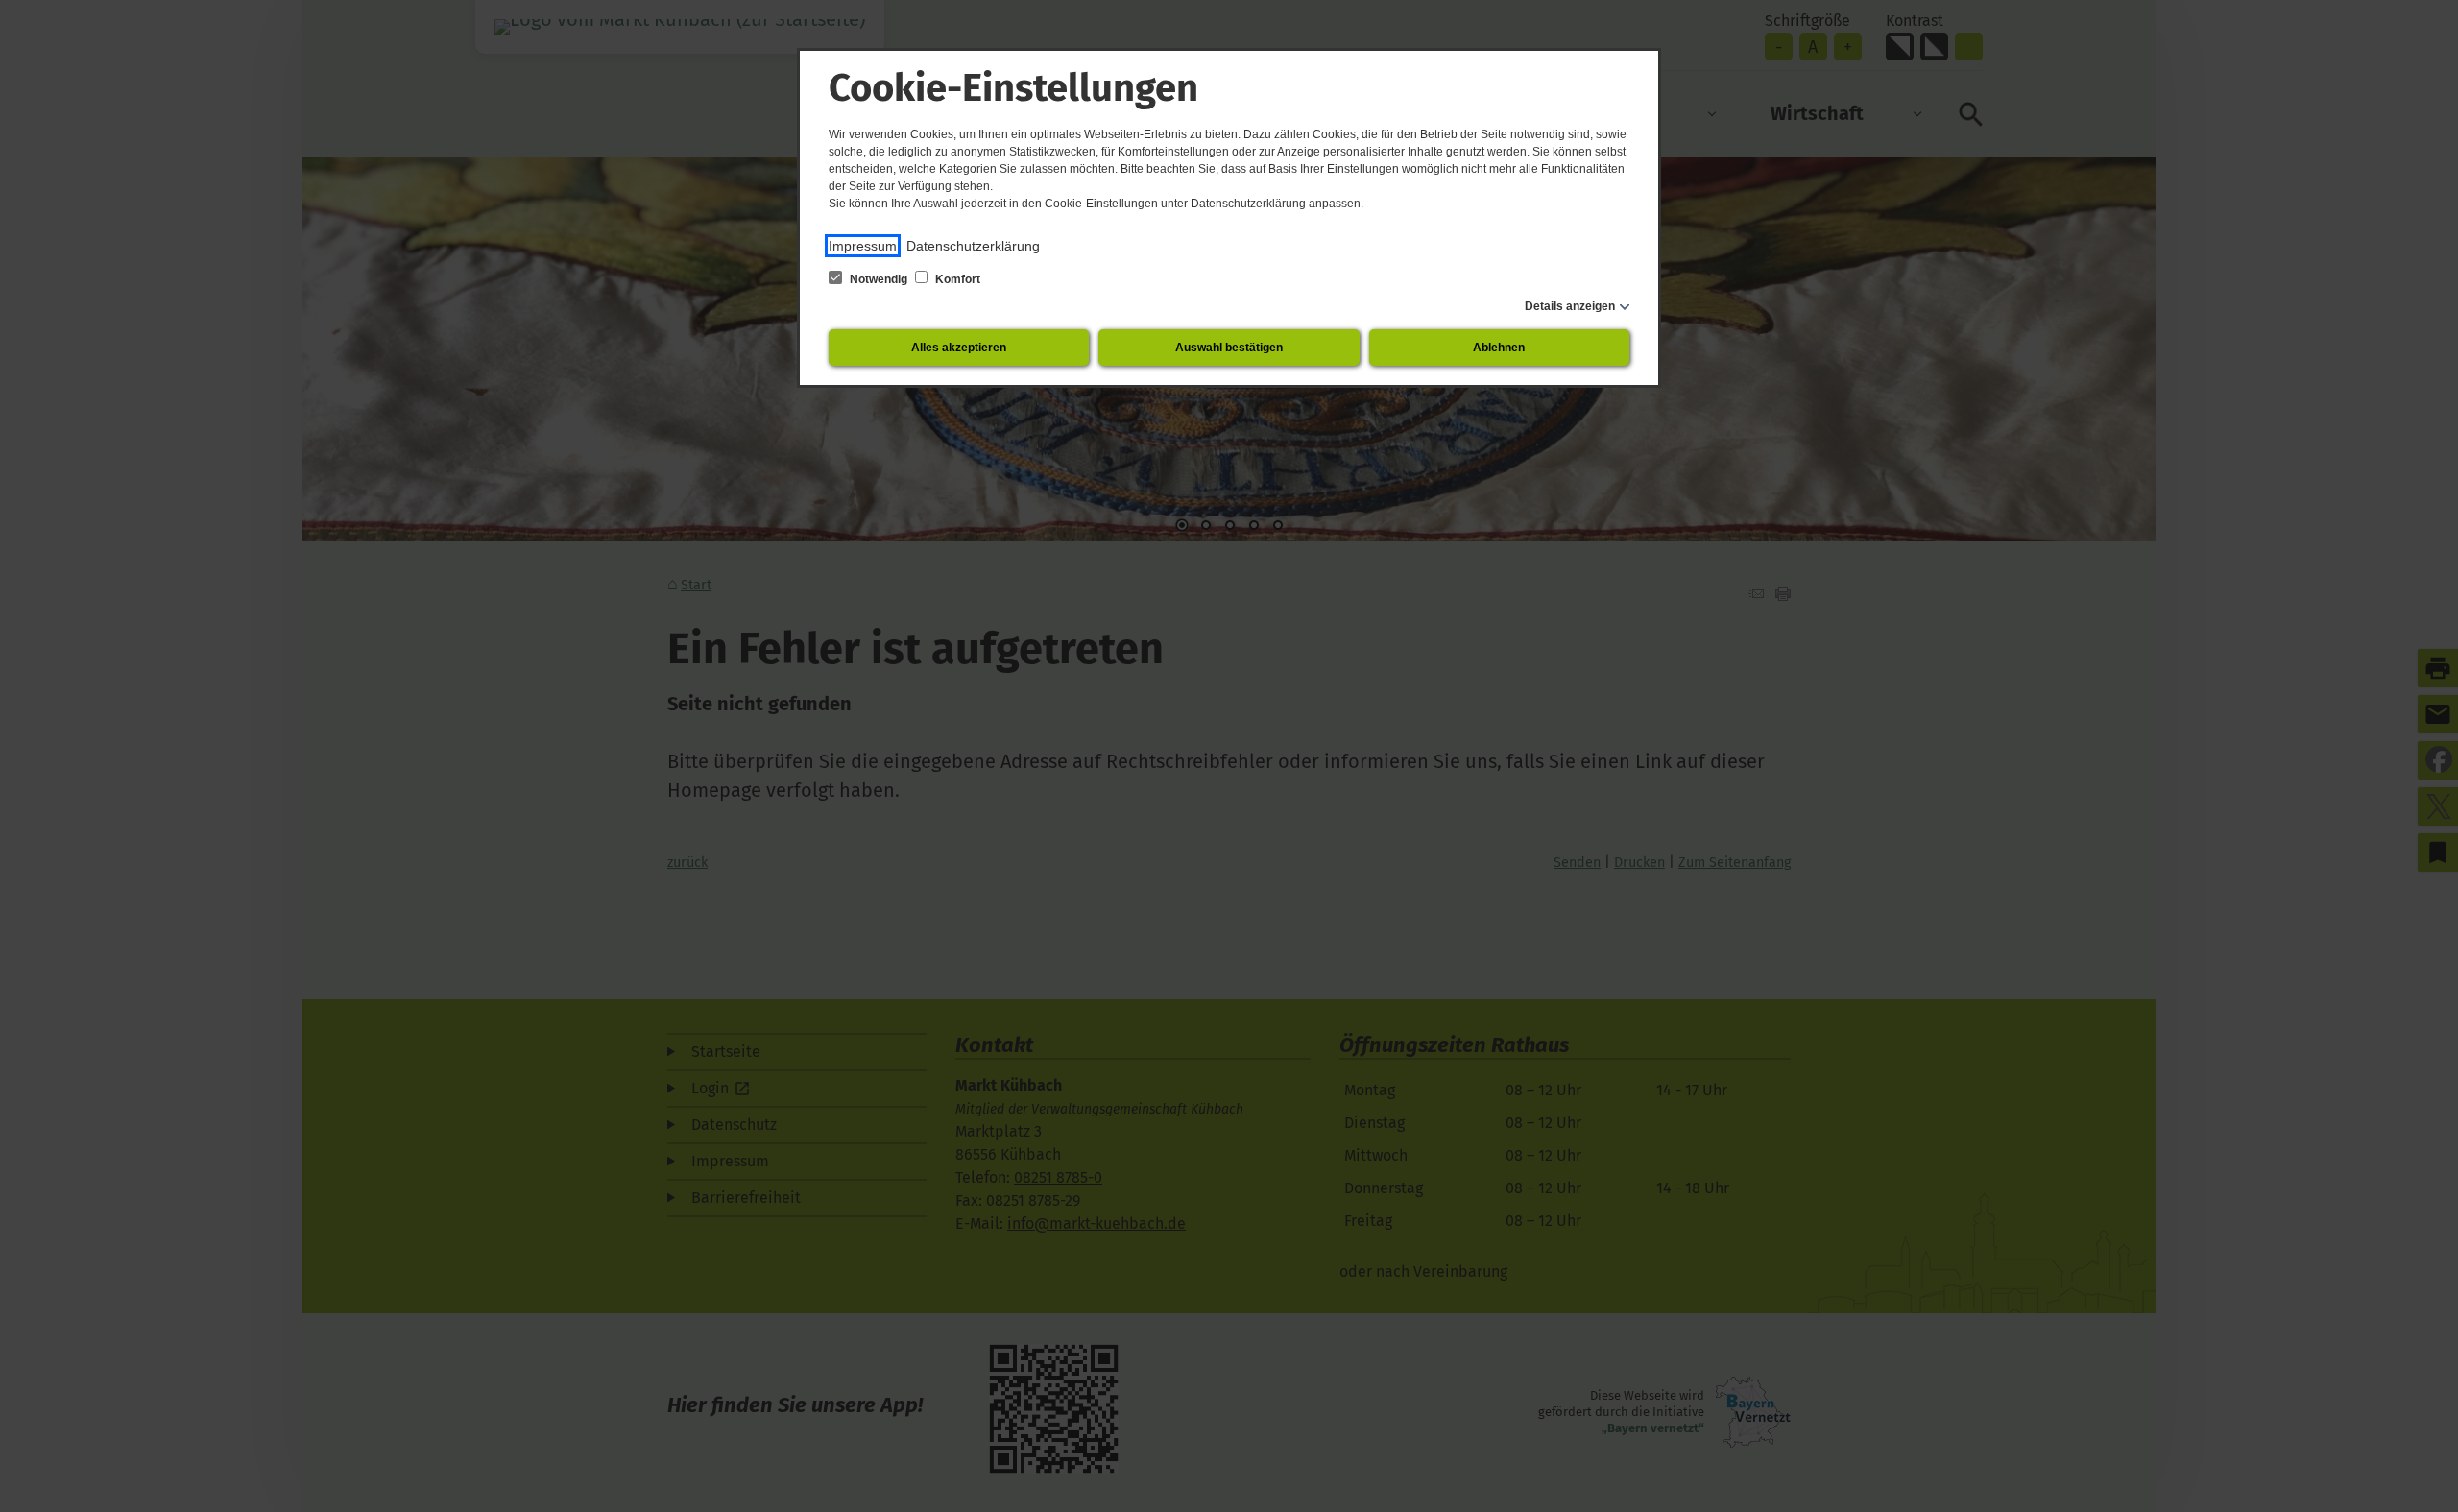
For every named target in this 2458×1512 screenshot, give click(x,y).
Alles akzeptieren (959, 348)
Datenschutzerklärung (973, 246)
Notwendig (879, 279)
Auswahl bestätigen (1229, 348)
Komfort (956, 279)
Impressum (863, 246)
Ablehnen (1499, 348)
